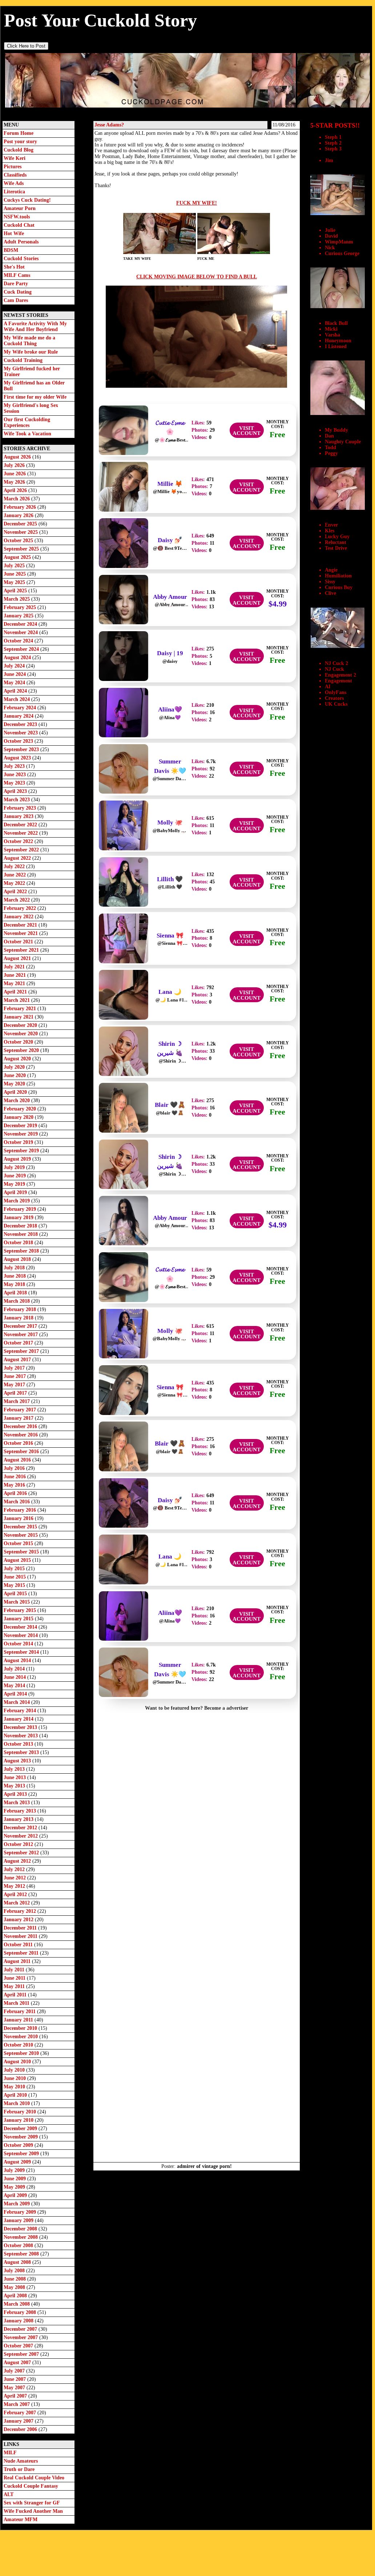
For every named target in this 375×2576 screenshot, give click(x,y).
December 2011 (21, 1928)
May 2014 (15, 1686)
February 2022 (21, 908)
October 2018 (19, 1243)
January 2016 (19, 1518)
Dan (329, 436)
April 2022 (16, 892)
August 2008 (18, 2262)
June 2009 (15, 2179)
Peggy (331, 453)
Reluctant (336, 542)
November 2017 (21, 1335)
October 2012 (19, 1844)
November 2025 (21, 532)
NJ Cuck (334, 669)
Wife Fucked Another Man (33, 2511)
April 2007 (16, 2396)
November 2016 (21, 1435)
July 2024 (15, 666)
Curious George (342, 253)
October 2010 (19, 2045)
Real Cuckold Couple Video (34, 2478)
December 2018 (21, 1226)
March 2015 (17, 1602)
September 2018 (22, 1251)
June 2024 (15, 674)
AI (328, 687)
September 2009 (22, 2154)
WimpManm (339, 242)
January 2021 (19, 1017)
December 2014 (21, 1627)
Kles (330, 531)
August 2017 (18, 1360)
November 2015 (21, 1535)
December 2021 (21, 925)
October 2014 (19, 1644)
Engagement (338, 681)
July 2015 (15, 1569)
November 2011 (21, 1936)
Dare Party (16, 284)
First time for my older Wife (35, 397)
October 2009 (19, 2145)
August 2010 (18, 2062)
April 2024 (16, 691)
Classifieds (15, 175)
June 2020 (15, 1075)
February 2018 (21, 1309)
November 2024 (21, 632)
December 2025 (21, 524)
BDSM (11, 250)
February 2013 (21, 1811)
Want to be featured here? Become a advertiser (197, 1708)
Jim (329, 160)
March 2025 (17, 599)
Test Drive (336, 548)
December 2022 (21, 825)
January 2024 (19, 716)
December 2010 (21, 2028)
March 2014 (17, 1702)
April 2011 (16, 1995)
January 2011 (19, 2020)
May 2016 (15, 1485)
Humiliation (338, 576)
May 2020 (15, 1084)
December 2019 (21, 1126)
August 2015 (18, 1560)
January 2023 (19, 816)
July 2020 (15, 1067)
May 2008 (15, 2287)
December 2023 (21, 724)
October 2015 (19, 1543)
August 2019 (18, 1159)
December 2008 (21, 2229)
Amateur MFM (21, 2519)
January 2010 (19, 2120)
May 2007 (15, 2388)
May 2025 (15, 582)
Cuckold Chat (19, 225)
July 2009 (15, 2170)
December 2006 (21, 2429)
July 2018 (15, 1268)
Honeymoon (338, 341)
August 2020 (18, 1059)
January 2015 (19, 1619)
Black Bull (336, 323)
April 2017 (16, 1393)
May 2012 (15, 1886)
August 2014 (18, 1660)
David (331, 236)
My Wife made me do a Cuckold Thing (29, 341)
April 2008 (16, 2296)
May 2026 (15, 482)
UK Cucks (336, 704)
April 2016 (16, 1493)
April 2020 (16, 1092)
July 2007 (15, 2371)
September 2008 (22, 2254)
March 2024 (17, 699)
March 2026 (17, 499)
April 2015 (16, 1594)
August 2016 (18, 1460)
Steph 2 (333, 143)
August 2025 (18, 557)
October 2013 (19, 1744)
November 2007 (21, 2337)
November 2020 (21, 1034)
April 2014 (16, 1694)
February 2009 (21, 2212)
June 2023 (15, 775)
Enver (331, 525)
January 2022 (19, 917)
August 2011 (18, 1961)
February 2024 (21, 708)
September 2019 (22, 1151)
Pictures (13, 167)
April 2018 (16, 1293)
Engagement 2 (340, 675)
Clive (330, 593)
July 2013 (15, 1769)
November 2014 (21, 1635)
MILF (10, 2453)
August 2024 (18, 658)
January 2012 (19, 1920)
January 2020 (19, 1117)
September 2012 (22, 1853)
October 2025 (19, 541)
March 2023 (17, 800)
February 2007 (21, 2413)
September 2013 (22, 1752)
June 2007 (15, 2379)
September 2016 (22, 1452)
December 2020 (21, 1025)
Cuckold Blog (19, 150)
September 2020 (22, 1050)
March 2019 (17, 1201)
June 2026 (15, 474)
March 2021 (17, 1000)
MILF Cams (17, 275)
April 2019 (16, 1192)
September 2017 (22, 1351)
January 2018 (19, 1318)
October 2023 (19, 741)
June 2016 (15, 1477)
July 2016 (15, 1468)
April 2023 (16, 791)
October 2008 (19, 2246)
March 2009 (17, 2204)
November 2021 (21, 933)
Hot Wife (14, 233)
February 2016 (21, 1510)
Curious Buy (339, 587)
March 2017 (17, 1401)
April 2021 (16, 992)
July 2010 (15, 2070)
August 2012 (18, 1861)
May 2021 (15, 983)
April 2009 (16, 2195)
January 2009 (19, 2220)
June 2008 (15, 2279)
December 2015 (21, 1527)
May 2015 (15, 1585)
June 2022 (15, 875)
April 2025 (16, 591)
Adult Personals (21, 242)
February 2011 (20, 2011)
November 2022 (21, 833)
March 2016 (17, 1502)
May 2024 (15, 683)
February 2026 (21, 507)
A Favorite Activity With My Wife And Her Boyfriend (35, 326)
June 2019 (15, 1176)
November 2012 (21, 1836)
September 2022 (22, 850)
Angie (331, 570)
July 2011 (15, 1970)
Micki (331, 329)
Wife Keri (15, 158)
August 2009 (18, 2162)
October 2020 (19, 1042)
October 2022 (19, 841)
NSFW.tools (17, 217)
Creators (334, 698)
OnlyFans (336, 692)
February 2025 (21, 607)
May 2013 (15, 1786)
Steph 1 (333, 137)
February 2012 (21, 1911)
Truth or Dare (19, 2469)
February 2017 (21, 1410)
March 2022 (17, 900)
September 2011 (22, 1953)
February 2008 (21, 2312)
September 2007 (22, 2354)
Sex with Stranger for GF (32, 2503)
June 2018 (15, 1276)
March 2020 (17, 1100)
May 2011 (15, 1986)
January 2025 (19, 616)
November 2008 (21, 2237)
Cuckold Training (23, 360)
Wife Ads (14, 183)
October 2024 (19, 641)
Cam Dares (16, 300)
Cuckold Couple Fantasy (31, 2486)
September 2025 (22, 549)
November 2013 (21, 1736)
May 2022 (15, 883)
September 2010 (22, 2053)
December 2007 (21, 2329)
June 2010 (15, 2078)
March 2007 (17, 2404)
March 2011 (17, 2003)
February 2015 (21, 1610)
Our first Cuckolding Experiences (27, 422)
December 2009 (21, 2128)
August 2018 (18, 1259)
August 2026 (18, 457)
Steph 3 (333, 149)
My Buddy (336, 430)
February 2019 (21, 1209)
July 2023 (15, 766)
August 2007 (18, 2363)
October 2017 (19, 1343)
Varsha (332, 335)
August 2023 (18, 758)
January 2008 (19, 2321)
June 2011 (15, 1978)
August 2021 (18, 958)
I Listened (336, 346)
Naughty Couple (343, 442)
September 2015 (22, 1552)
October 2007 (19, 2346)
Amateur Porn (20, 208)
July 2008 (15, 2271)
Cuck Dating (18, 292)
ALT (9, 2494)
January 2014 (19, 1719)
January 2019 (19, 1218)
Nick (330, 248)
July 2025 (15, 566)
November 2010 (21, 2037)
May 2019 (15, 1184)
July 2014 (15, 1669)
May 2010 (15, 2087)
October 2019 (19, 1142)
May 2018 (15, 1284)
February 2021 (21, 1009)
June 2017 (15, 1376)
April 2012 (16, 1894)
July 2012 (15, 1869)
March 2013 (17, 1803)
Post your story (20, 142)
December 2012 (21, 1828)
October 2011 (19, 1945)
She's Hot (14, 267)
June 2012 (15, 1878)
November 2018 (21, 1234)
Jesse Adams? (109, 125)
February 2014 (21, 1711)
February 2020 (21, 1109)
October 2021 (19, 942)
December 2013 (21, 1727)
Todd (330, 448)
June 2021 (15, 975)
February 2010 (21, 2112)
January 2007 (19, 2421)
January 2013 (19, 1819)
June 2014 (15, 1677)
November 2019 (21, 1134)
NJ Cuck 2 (336, 663)
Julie (330, 230)
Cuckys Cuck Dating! (27, 200)
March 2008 (17, 2304)
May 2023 (15, 783)
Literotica (14, 192)
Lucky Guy (337, 537)
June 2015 (15, 1577)
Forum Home (19, 133)
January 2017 (19, 1418)
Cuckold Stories (21, 259)
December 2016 (21, 1426)
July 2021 (15, 967)
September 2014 (22, 1652)
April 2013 (16, 1794)
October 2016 (19, 1443)
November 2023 (21, 733)
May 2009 (15, 2187)
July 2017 (15, 1368)
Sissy (330, 582)
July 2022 (15, 866)
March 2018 (17, 1301)
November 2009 (21, 2137)
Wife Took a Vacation (27, 434)
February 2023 (21, 808)
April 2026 (16, 490)
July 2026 (15, 465)
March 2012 (17, 1903)
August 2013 (18, 1761)
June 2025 (15, 574)
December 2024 (21, 624)
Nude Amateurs (21, 2461)
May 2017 (15, 1385)
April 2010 (16, 2095)
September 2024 (22, 649)
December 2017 (21, 1326)
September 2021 (22, 950)
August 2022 (18, 858)
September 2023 (22, 749)
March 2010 (17, 2103)
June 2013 (15, 1777)
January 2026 (19, 515)
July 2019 (15, 1167)
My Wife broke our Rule (31, 352)
